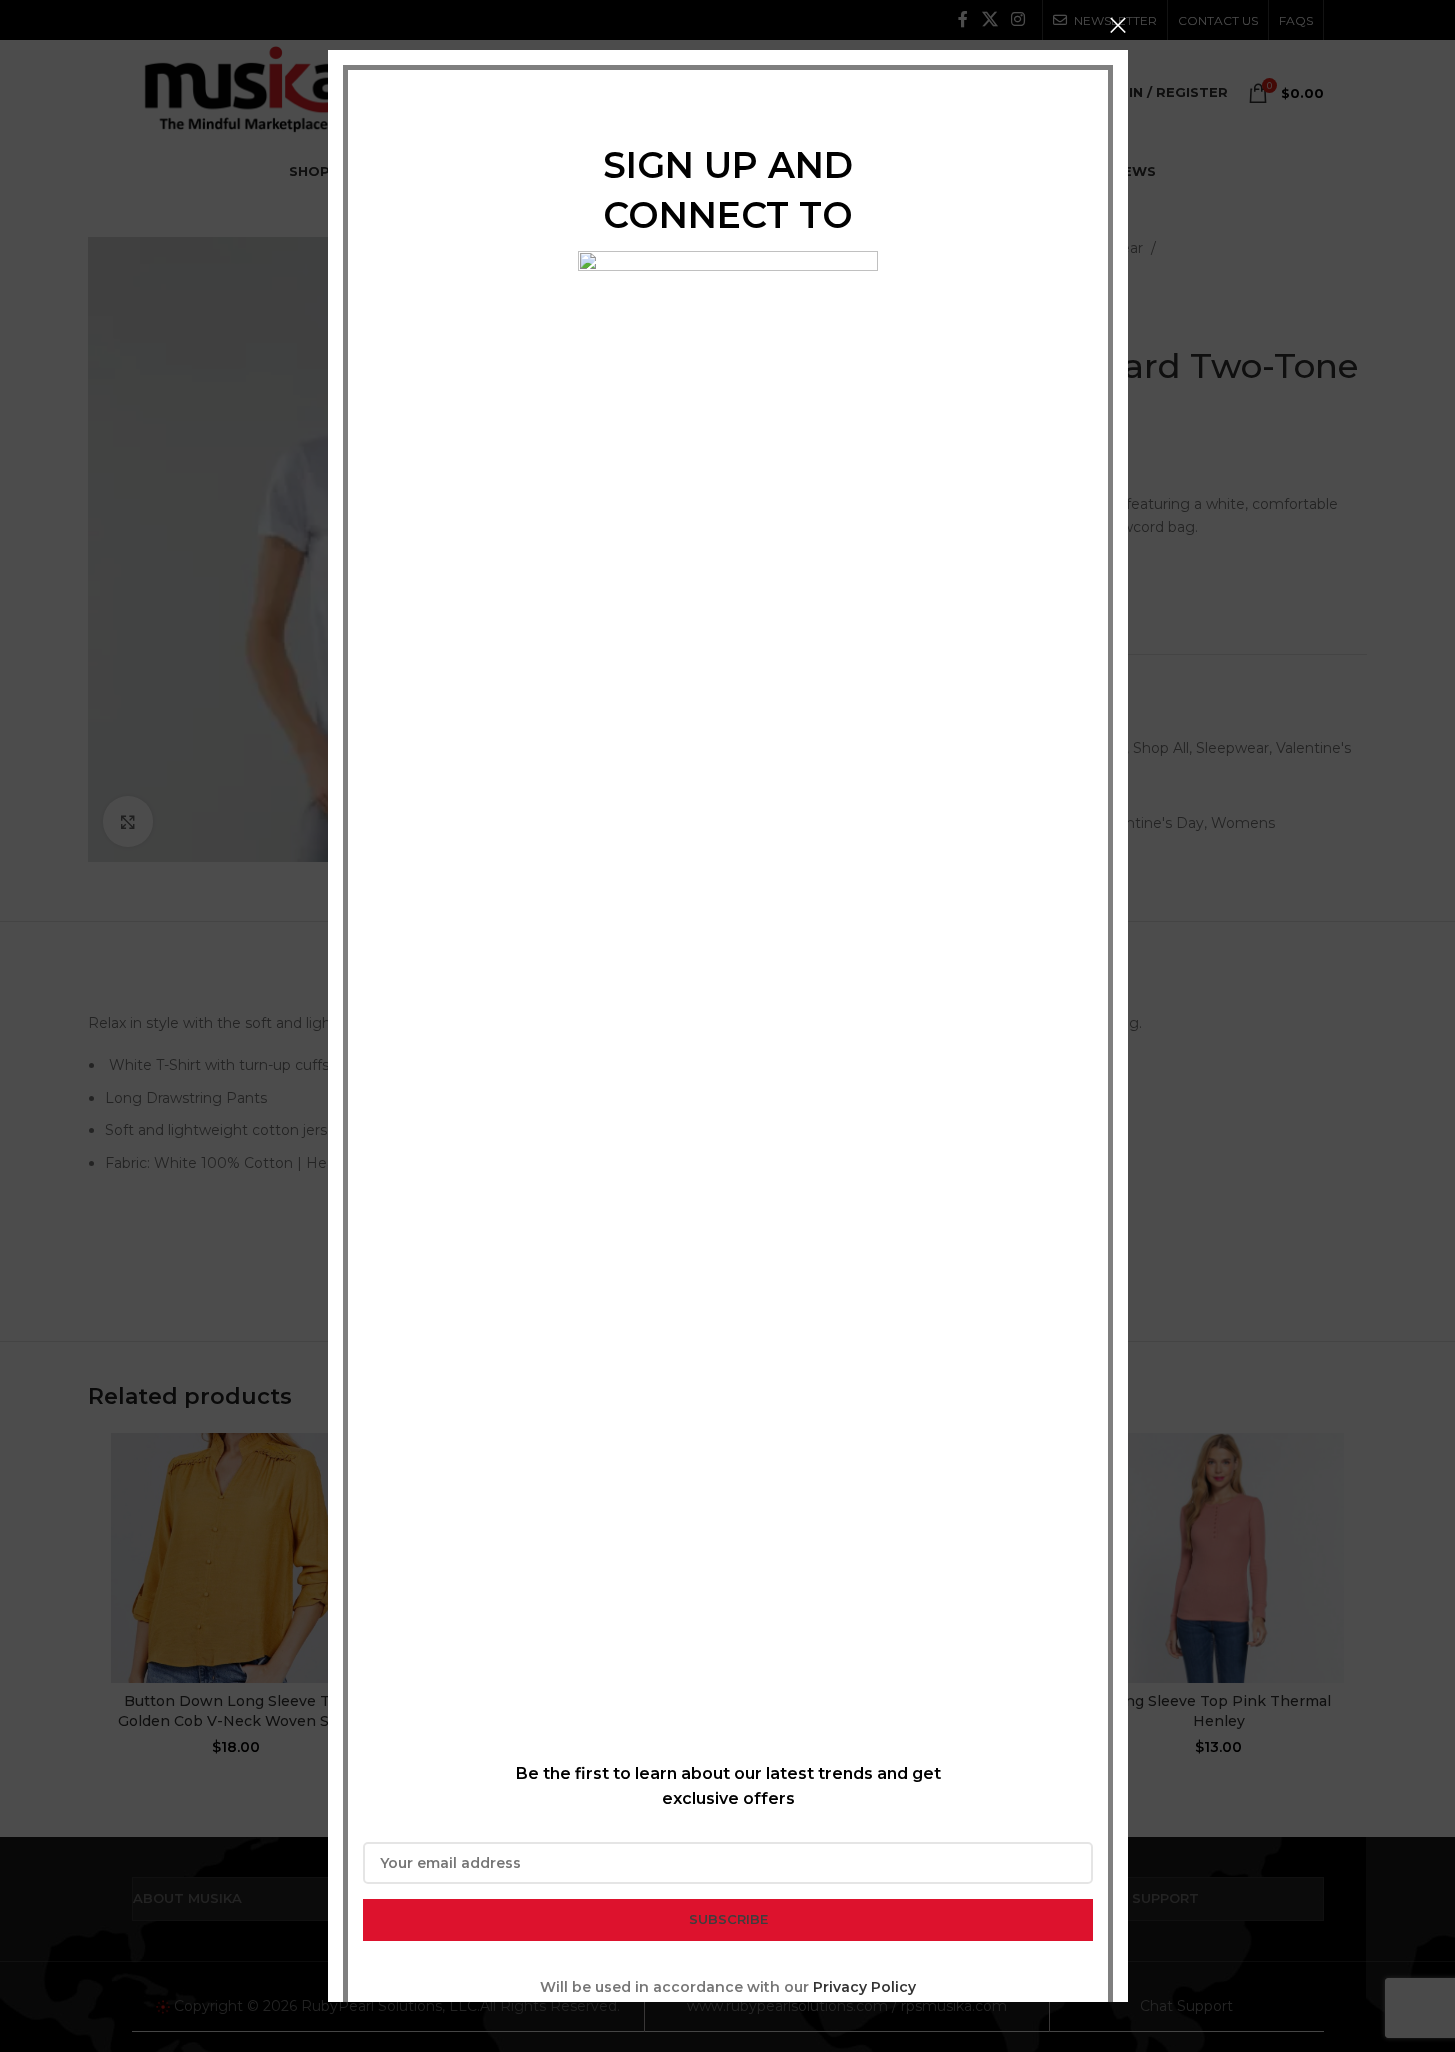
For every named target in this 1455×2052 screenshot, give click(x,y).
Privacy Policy (864, 1987)
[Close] (1118, 25)
